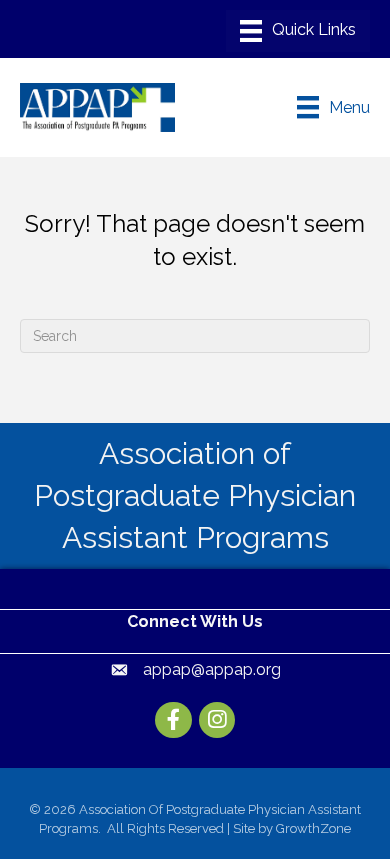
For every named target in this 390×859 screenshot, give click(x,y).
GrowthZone (313, 828)
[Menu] (298, 31)
